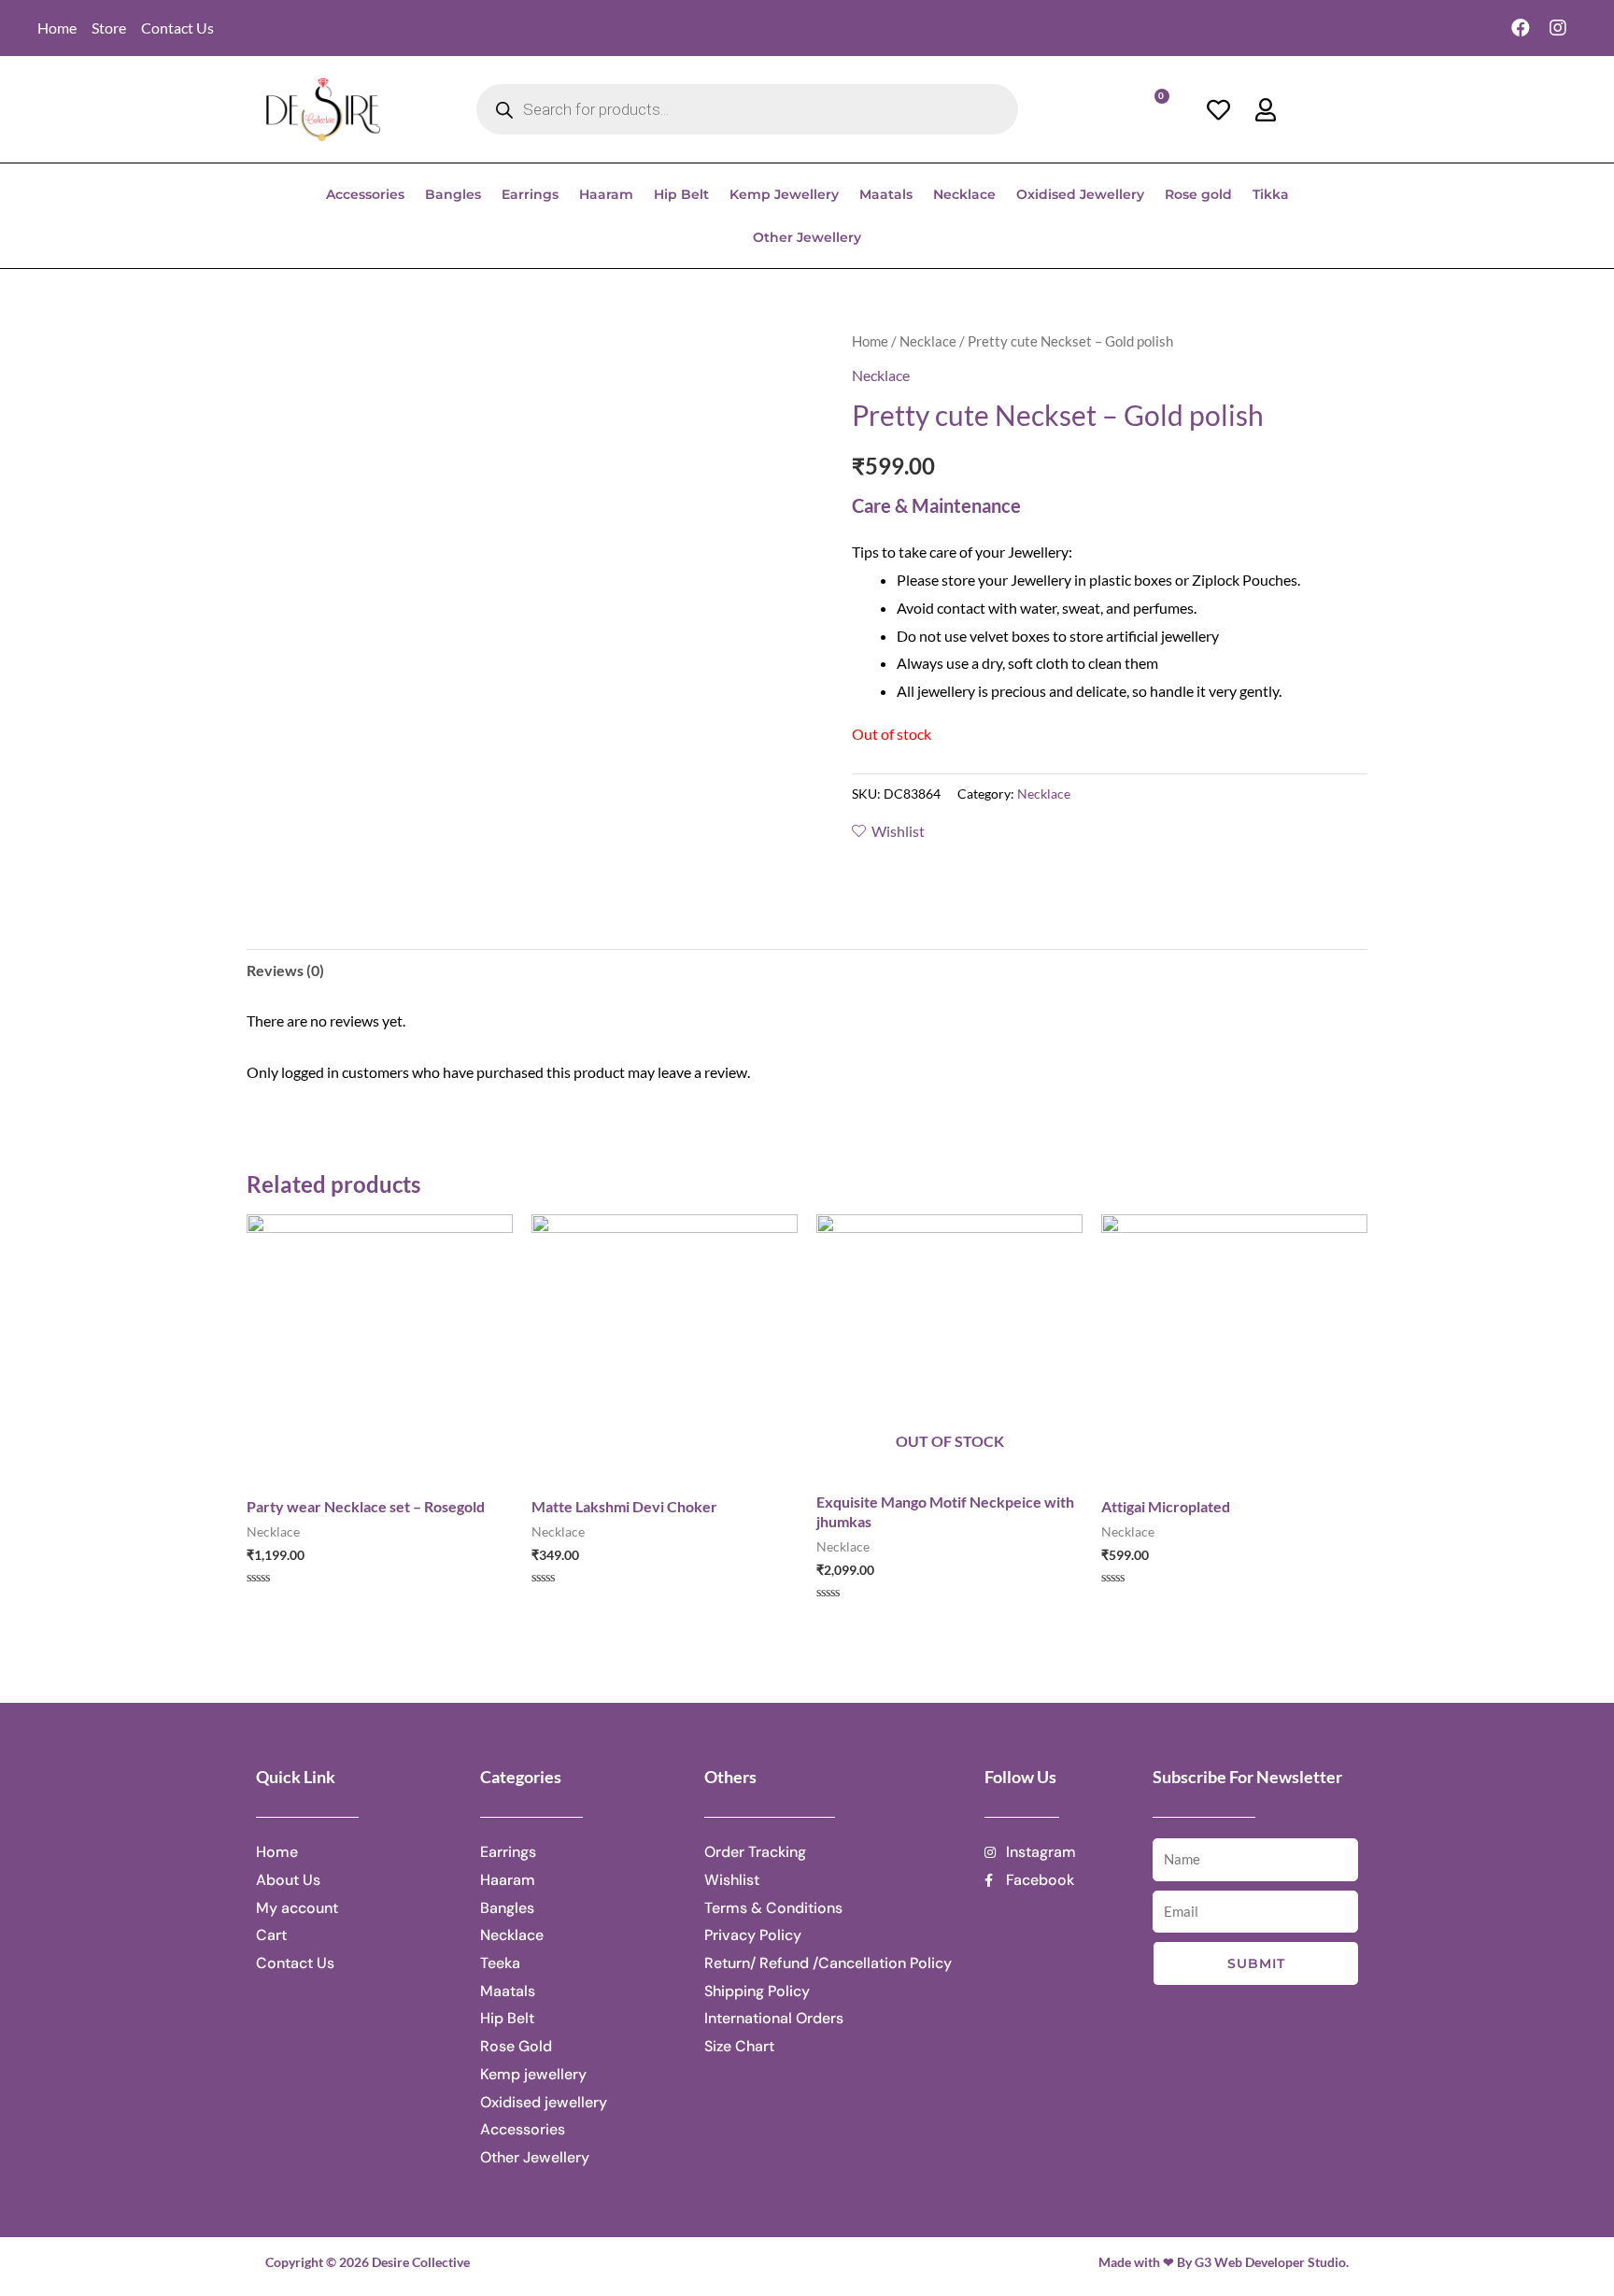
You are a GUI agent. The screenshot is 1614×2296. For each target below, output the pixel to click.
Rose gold (1198, 194)
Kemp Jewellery (784, 194)
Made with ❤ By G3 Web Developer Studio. (1224, 2262)
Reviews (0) (285, 970)
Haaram (606, 194)
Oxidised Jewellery (1080, 194)
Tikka (1271, 194)
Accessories (365, 194)
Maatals (886, 194)
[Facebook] (1521, 28)
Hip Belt (681, 194)
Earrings (530, 194)
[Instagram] (1558, 28)
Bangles (453, 194)
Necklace (964, 194)
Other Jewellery (807, 237)
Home (870, 341)
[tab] (285, 971)
